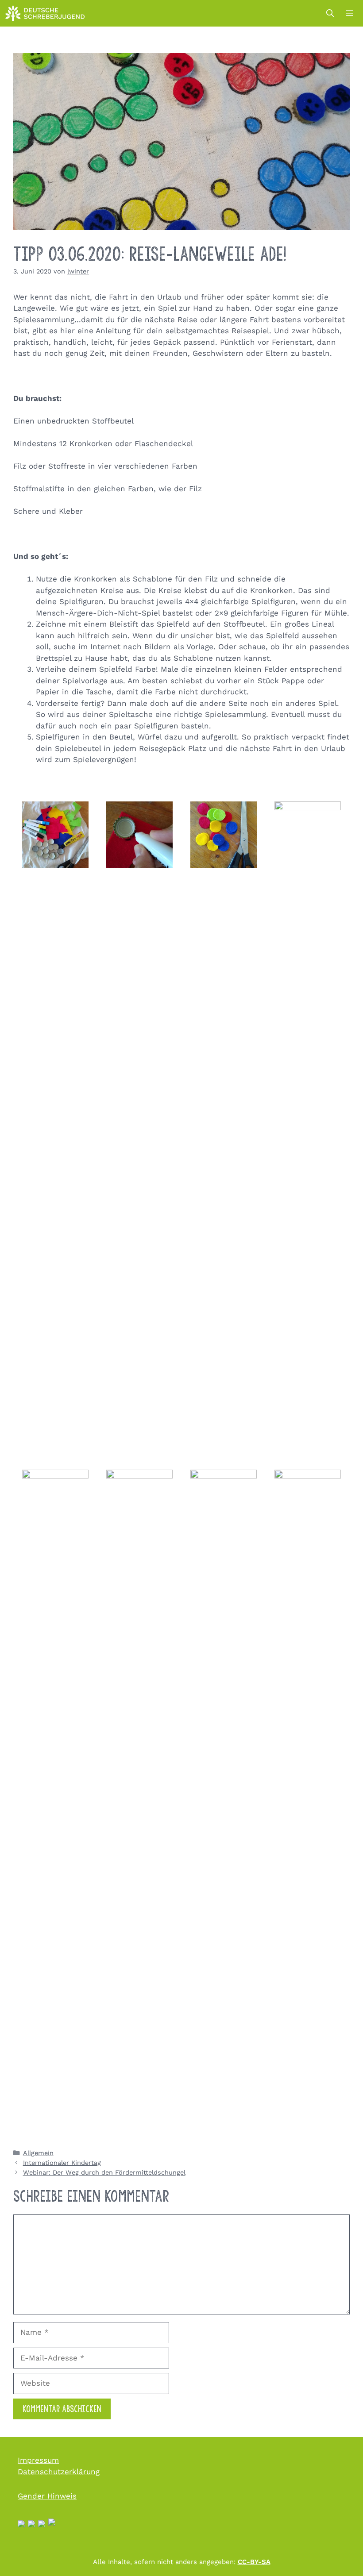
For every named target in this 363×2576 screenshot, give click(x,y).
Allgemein (38, 2153)
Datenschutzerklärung (59, 2472)
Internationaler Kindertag (62, 2163)
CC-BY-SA (254, 2562)
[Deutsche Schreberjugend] (45, 13)
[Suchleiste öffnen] (330, 13)
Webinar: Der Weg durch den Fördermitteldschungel (104, 2173)
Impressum (38, 2460)
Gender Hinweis (47, 2496)
